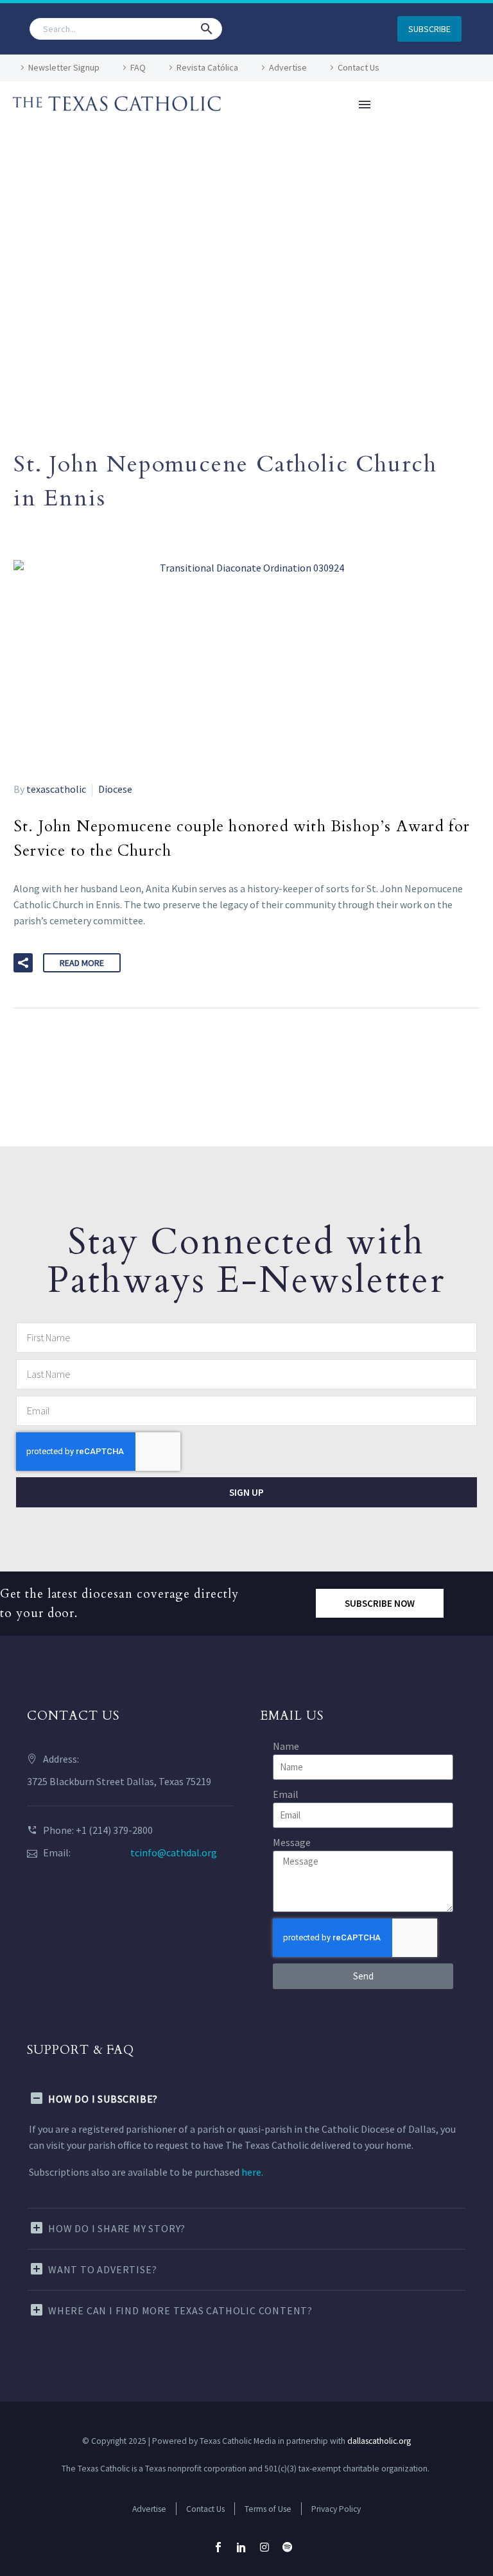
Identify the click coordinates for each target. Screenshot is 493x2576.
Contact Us (359, 67)
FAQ (138, 67)
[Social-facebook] (218, 2547)
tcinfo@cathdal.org (174, 1852)
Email (286, 1794)
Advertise (288, 67)
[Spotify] (288, 2547)
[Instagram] (264, 2547)
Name (286, 1746)
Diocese (115, 789)
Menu (365, 105)
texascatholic (56, 789)
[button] (207, 29)
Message (292, 1842)
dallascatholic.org (379, 2441)
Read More (82, 963)
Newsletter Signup (64, 67)
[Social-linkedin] (241, 2547)
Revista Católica (207, 67)
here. (252, 2172)
